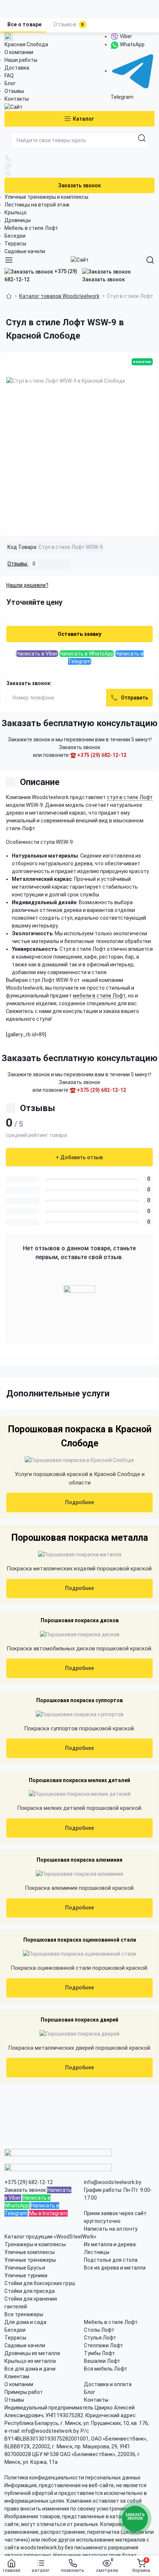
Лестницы (97, 2252)
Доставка (17, 68)
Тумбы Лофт (99, 2353)
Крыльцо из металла (30, 2361)
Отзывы (14, 91)
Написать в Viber (37, 654)
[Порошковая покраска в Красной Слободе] (79, 1460)
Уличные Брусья (25, 2268)
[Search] (150, 260)
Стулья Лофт (100, 2338)
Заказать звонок (79, 185)
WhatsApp (132, 44)
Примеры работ (24, 2392)
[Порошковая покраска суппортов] (80, 1714)
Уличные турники (26, 2275)
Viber (125, 36)
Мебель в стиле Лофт (31, 228)
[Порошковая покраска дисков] (80, 1634)
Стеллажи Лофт (104, 2345)
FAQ (9, 76)
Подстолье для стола (111, 2260)
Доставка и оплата (108, 2384)
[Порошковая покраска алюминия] (79, 1874)
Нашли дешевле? (27, 585)
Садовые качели (25, 251)
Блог (10, 83)
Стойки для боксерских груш (40, 2283)
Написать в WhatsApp (87, 654)
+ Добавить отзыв (79, 1157)
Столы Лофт (99, 2330)
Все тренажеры (24, 2314)
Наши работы (21, 60)
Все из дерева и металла (115, 2268)
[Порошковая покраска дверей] (79, 2034)
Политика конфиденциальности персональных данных (72, 2478)
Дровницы (18, 220)
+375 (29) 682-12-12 (41, 275)
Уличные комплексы (30, 2252)
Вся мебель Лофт (106, 2369)
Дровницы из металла (32, 2353)
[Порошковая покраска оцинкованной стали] (79, 1954)
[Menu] (9, 260)
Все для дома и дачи (30, 2369)
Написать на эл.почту (111, 2229)
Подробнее (79, 1502)
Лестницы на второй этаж (37, 205)
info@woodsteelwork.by (113, 2182)
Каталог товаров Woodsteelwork (59, 296)
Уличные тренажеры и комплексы (46, 197)
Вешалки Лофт (102, 2361)
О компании (19, 52)
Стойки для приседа (30, 2291)
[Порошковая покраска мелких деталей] (80, 1794)
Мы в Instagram (48, 2213)
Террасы (15, 244)
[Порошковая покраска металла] (80, 1554)
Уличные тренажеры (30, 2260)
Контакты (17, 99)
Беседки (15, 236)
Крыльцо (16, 212)
